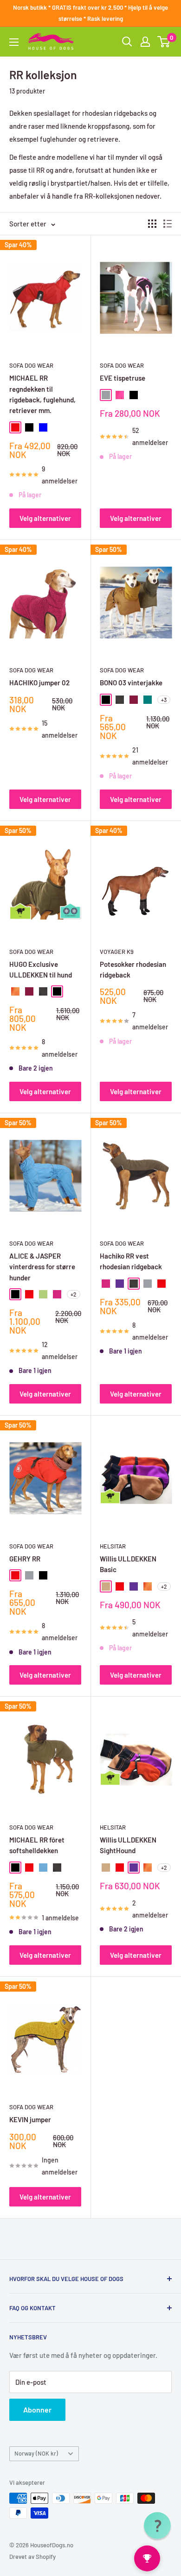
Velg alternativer (45, 518)
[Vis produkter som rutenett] (152, 224)
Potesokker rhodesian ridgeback (133, 969)
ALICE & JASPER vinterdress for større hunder (42, 1267)
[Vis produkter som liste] (168, 224)
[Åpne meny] (14, 42)
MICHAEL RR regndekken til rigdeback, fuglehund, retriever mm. (42, 394)
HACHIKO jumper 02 (39, 683)
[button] (157, 2526)
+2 (74, 1294)
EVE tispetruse (123, 378)
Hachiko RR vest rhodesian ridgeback (131, 1261)
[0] (164, 42)
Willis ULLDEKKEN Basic (128, 1564)
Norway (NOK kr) (36, 2453)
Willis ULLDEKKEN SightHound (128, 1845)
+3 (164, 700)
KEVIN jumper (30, 2119)
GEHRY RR (25, 1559)
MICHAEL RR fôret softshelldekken (37, 1845)
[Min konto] (145, 42)
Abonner (37, 2410)
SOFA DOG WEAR (31, 365)
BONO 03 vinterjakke (131, 683)
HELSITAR (113, 1546)
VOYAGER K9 (117, 952)
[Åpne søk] (127, 42)
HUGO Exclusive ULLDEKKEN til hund (41, 969)
